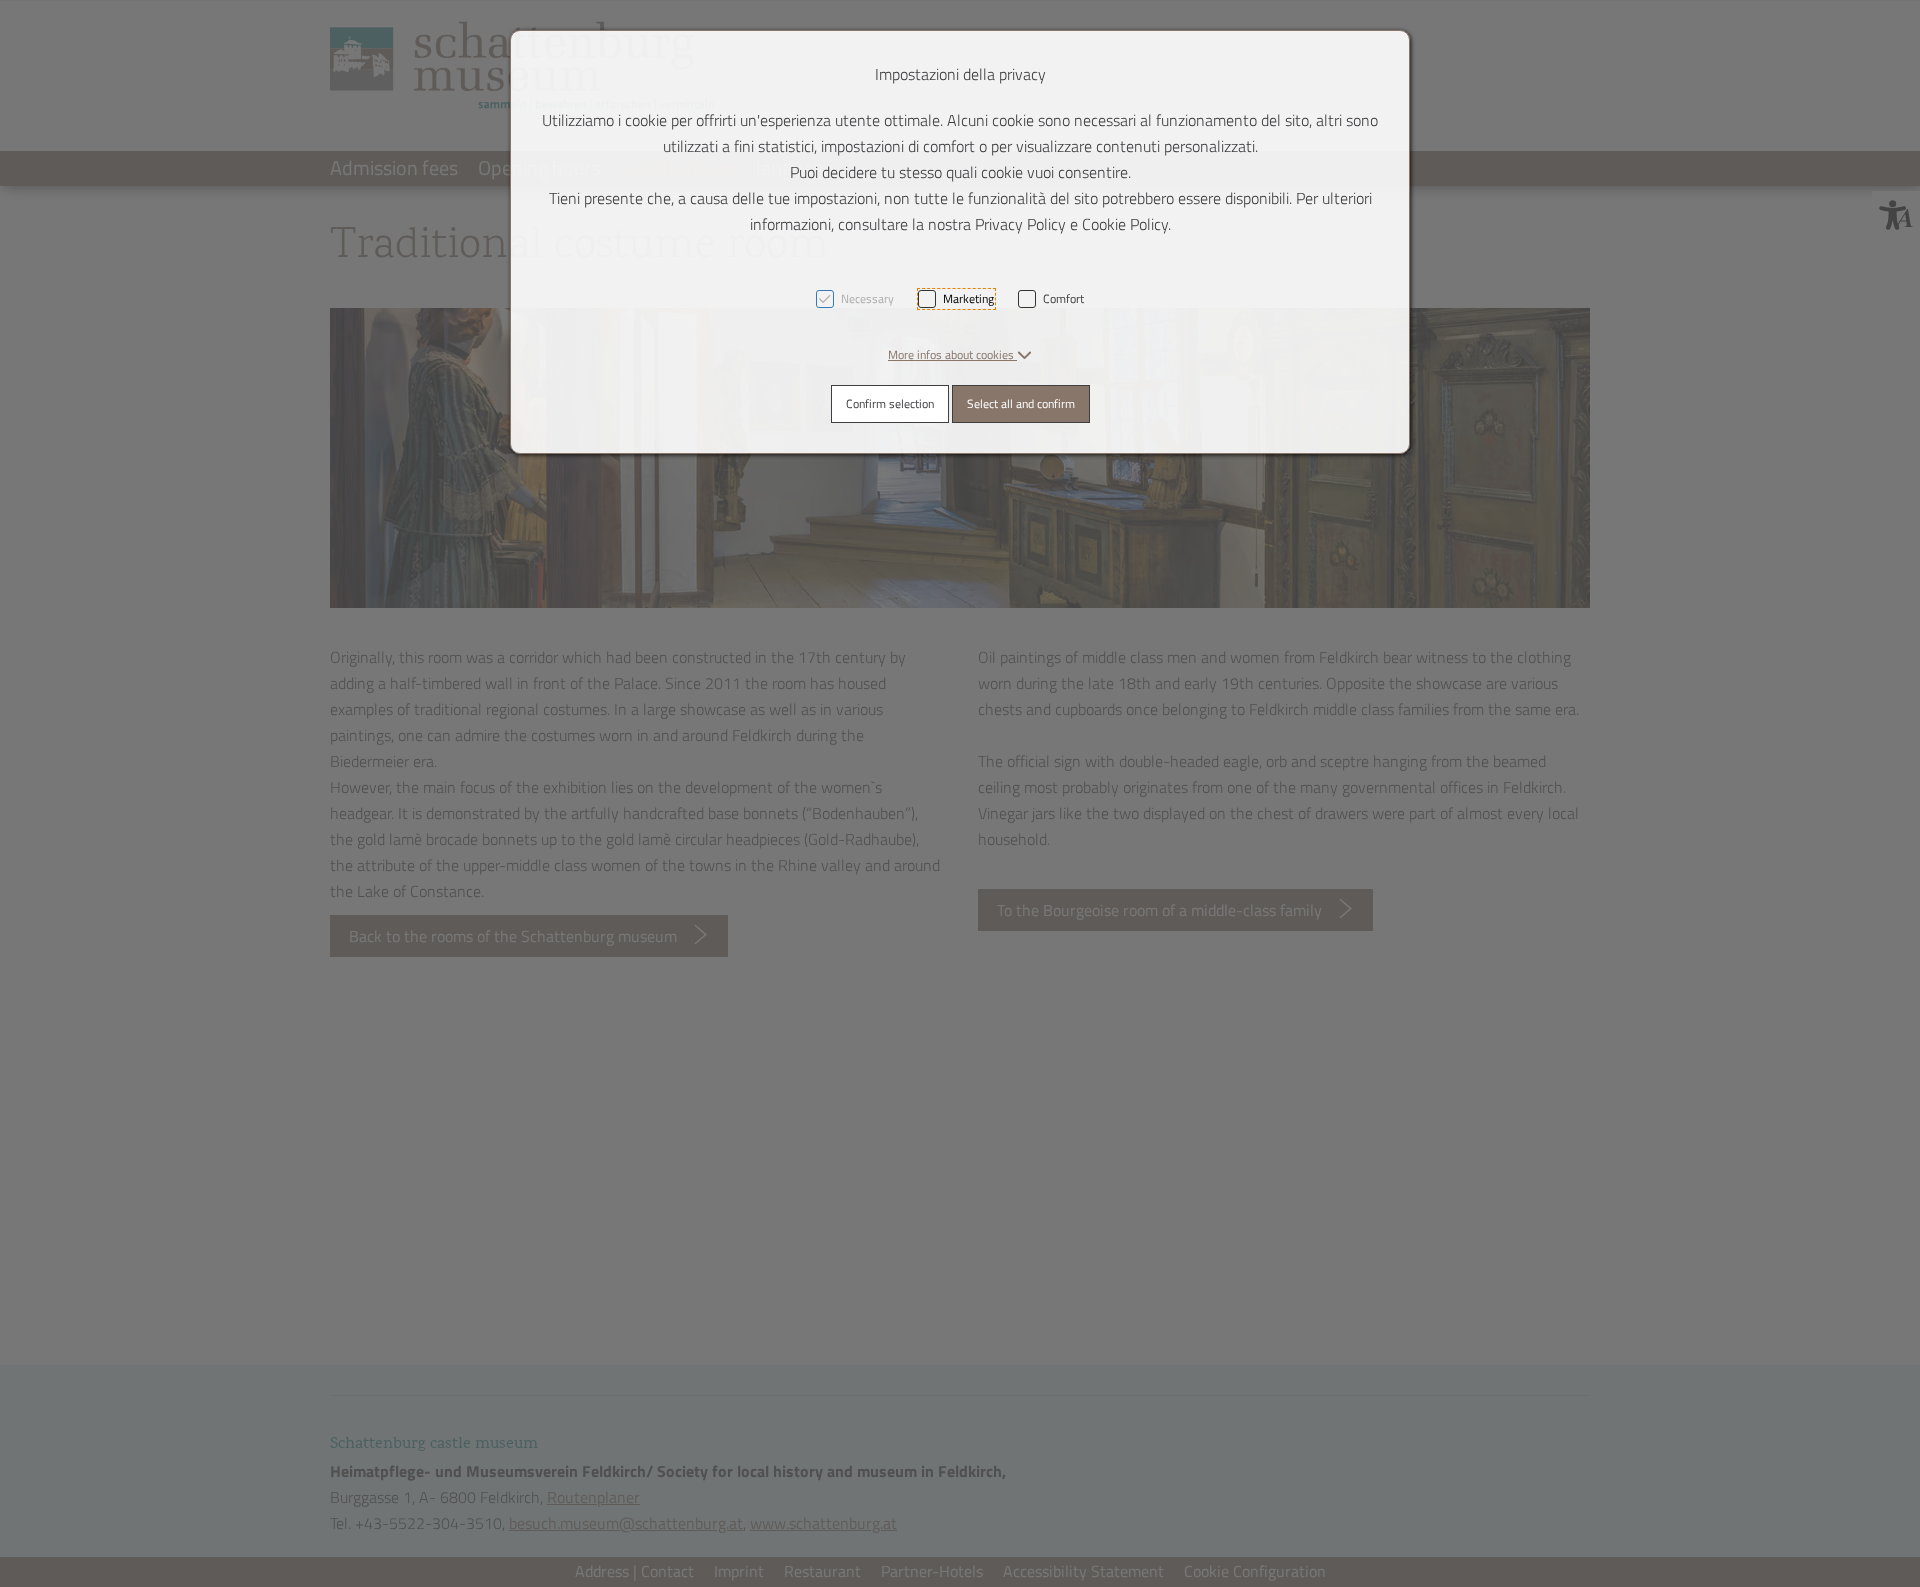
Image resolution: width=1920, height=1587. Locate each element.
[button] (960, 354)
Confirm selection (890, 403)
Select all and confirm (1021, 403)
